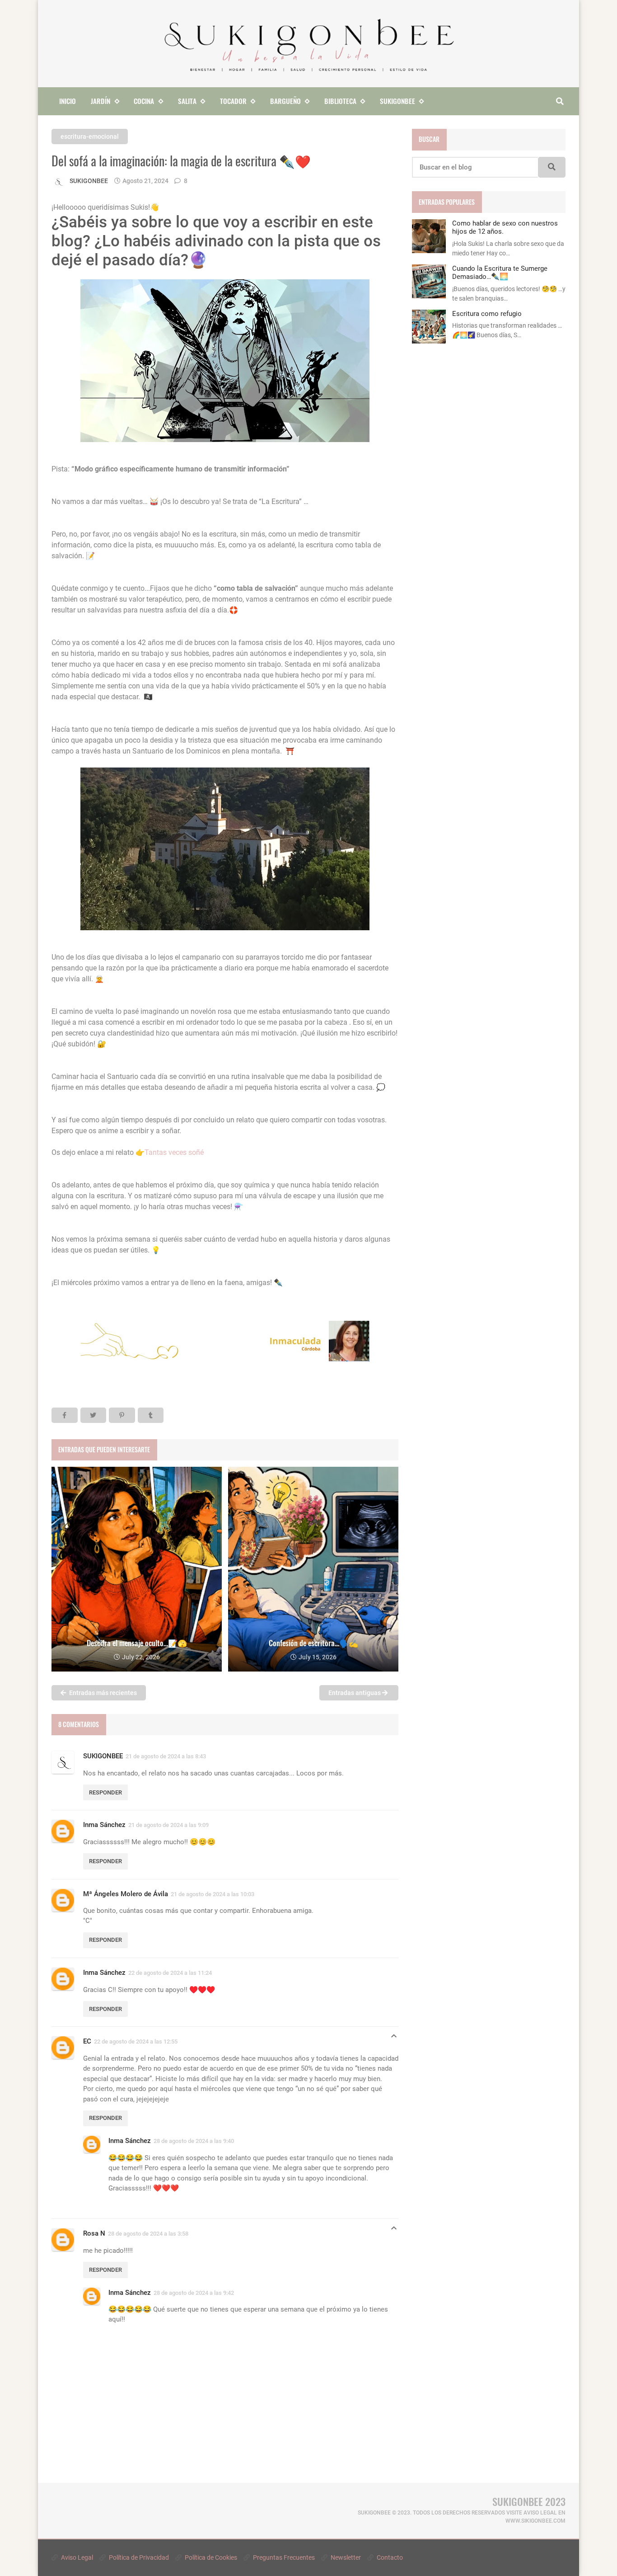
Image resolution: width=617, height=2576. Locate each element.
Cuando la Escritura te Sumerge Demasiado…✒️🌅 (500, 273)
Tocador (233, 101)
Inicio (68, 101)
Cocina (144, 101)
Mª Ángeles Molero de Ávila (126, 1894)
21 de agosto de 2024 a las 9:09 (168, 1825)
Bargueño (285, 101)
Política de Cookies (210, 2557)
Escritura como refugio (487, 314)
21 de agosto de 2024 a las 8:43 (166, 1756)
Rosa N (94, 2233)
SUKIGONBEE (103, 1756)
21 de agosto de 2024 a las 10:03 (213, 1894)
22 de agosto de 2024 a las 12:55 (136, 2041)
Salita (187, 101)
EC (87, 2041)
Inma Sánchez (104, 1825)
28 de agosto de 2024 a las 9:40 (194, 2141)
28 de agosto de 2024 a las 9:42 (194, 2293)
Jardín (100, 101)
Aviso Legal (76, 2557)
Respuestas (394, 2038)
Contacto (389, 2557)
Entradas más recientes (102, 1693)
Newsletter (345, 2557)
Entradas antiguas (355, 1693)
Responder (105, 1792)
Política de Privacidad (138, 2557)
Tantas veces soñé (174, 1152)
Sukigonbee (397, 101)
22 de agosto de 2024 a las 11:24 (170, 1973)
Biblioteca (340, 101)
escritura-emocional (90, 137)
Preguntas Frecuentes (283, 2557)
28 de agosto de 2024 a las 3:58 (148, 2234)
